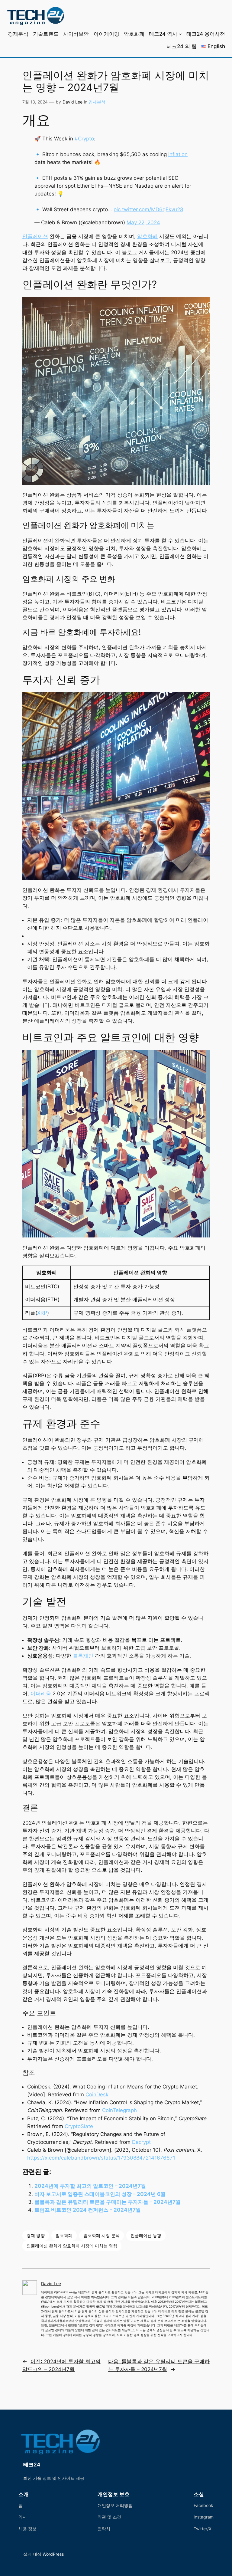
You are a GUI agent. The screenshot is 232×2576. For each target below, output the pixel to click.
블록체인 (83, 1656)
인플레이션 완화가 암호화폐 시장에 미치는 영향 (72, 2246)
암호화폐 (147, 236)
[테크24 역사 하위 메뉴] (180, 34)
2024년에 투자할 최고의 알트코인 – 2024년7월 (90, 2186)
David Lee (72, 102)
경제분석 (97, 102)
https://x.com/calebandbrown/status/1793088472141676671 (101, 2158)
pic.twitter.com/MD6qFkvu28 (148, 209)
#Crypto (84, 139)
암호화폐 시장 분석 (101, 2235)
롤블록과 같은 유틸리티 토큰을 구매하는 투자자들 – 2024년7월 (108, 2202)
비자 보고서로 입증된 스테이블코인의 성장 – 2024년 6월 (100, 2194)
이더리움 (41, 1694)
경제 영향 (36, 2235)
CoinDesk (97, 2095)
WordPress (53, 2554)
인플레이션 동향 (146, 2235)
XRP (42, 1313)
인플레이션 (35, 236)
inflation (178, 154)
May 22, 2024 (143, 222)
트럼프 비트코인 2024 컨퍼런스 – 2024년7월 (88, 2210)
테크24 (32, 2465)
